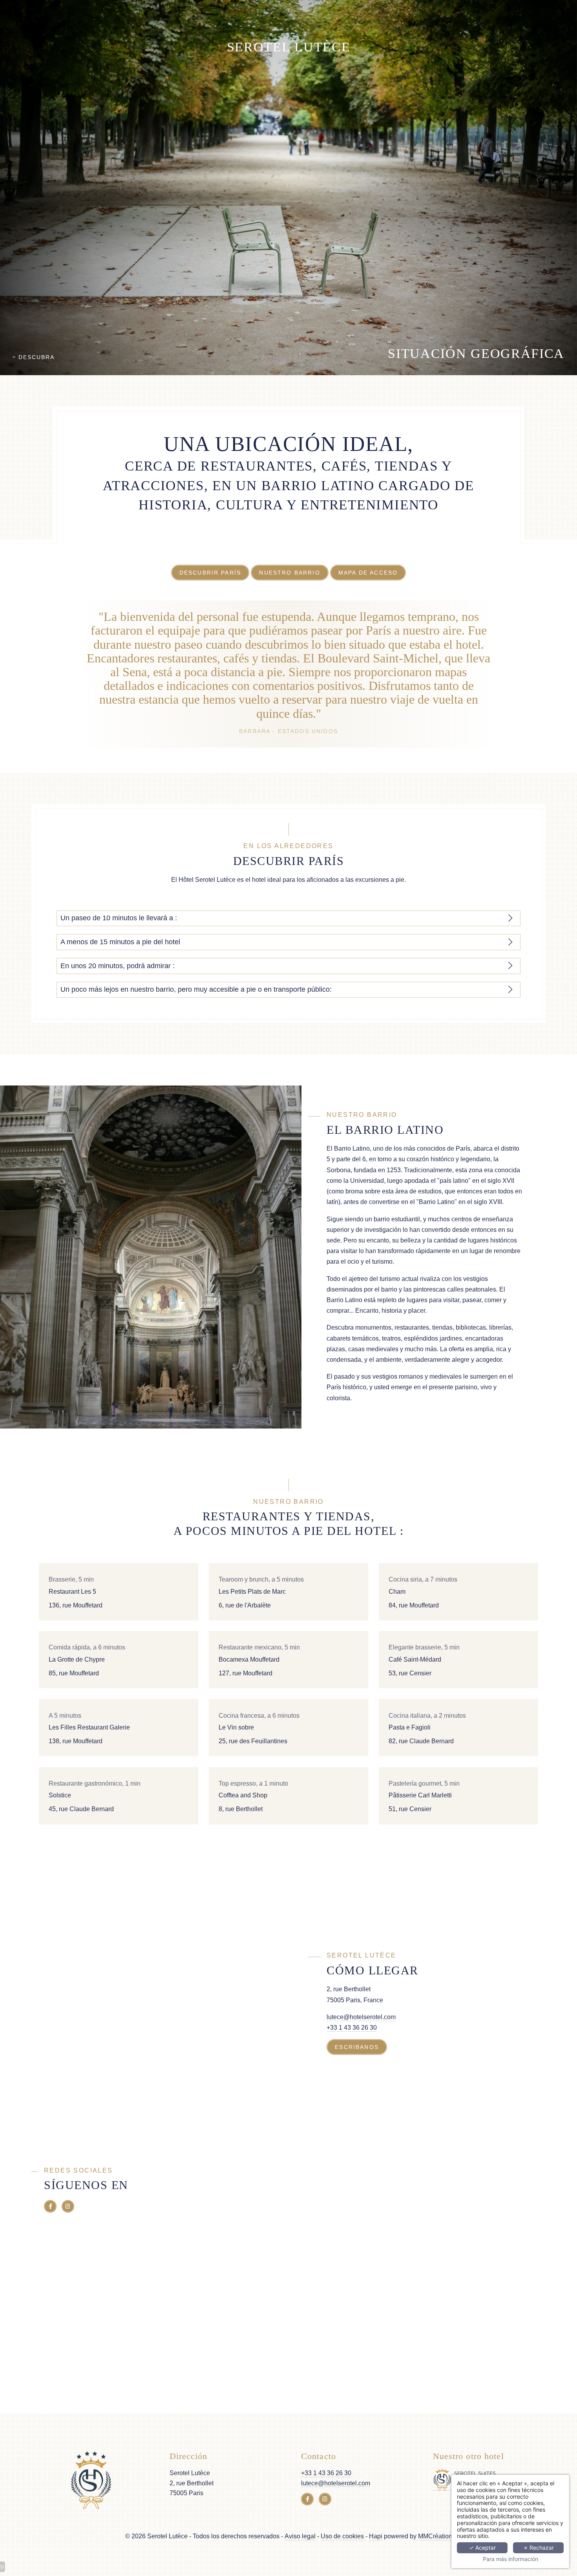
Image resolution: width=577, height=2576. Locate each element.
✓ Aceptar (482, 2548)
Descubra (35, 357)
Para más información (510, 2559)
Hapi (376, 2536)
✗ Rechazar (539, 2548)
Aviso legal (300, 2536)
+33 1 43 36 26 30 (352, 2028)
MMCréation (435, 2536)
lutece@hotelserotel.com (361, 2017)
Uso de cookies (342, 2536)
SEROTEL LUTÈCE (289, 47)
